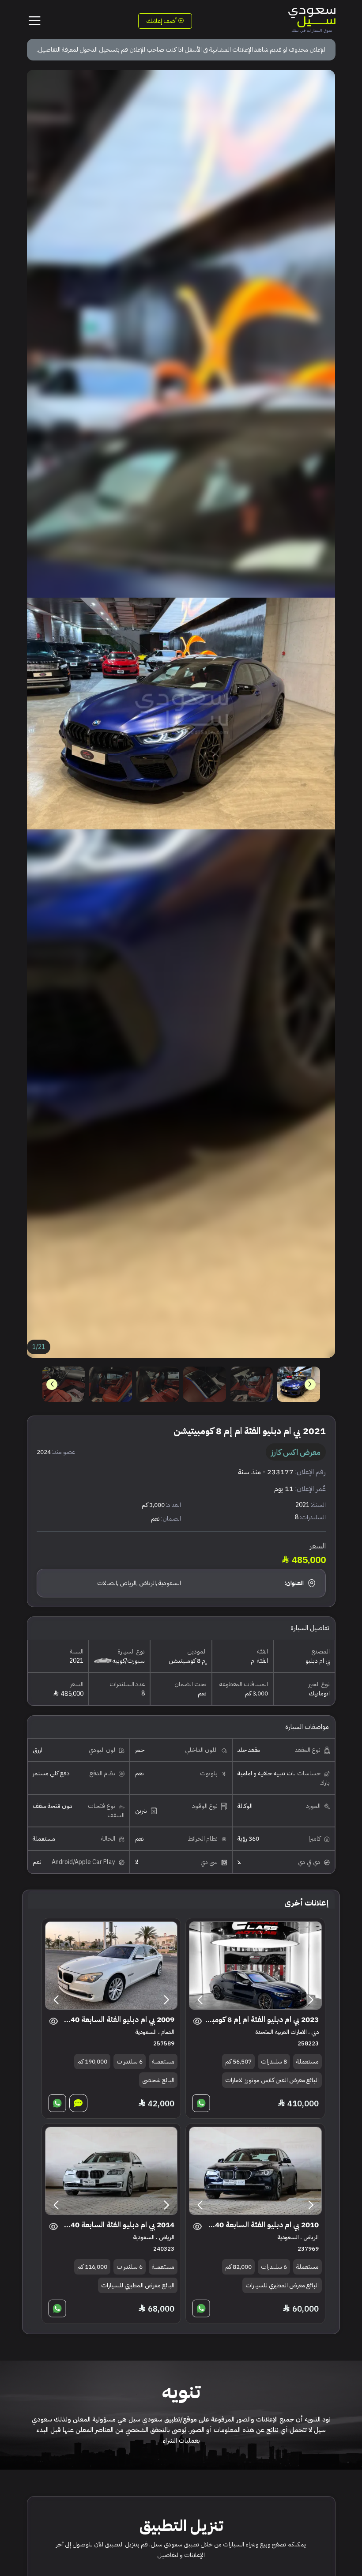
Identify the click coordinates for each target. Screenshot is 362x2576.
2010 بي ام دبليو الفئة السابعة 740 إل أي (262, 2225)
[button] (52, 1384)
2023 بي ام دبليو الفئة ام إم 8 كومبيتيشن (262, 2020)
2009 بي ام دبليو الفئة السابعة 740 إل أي (117, 2020)
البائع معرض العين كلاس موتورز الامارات (272, 2080)
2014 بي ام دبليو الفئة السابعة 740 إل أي (117, 2225)
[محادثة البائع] (78, 2103)
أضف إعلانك (162, 21)
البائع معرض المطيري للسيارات (282, 2285)
